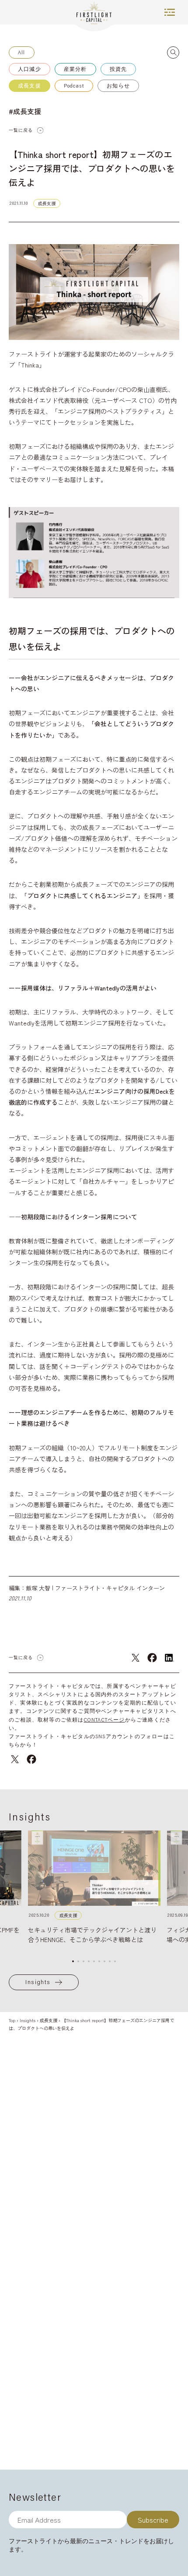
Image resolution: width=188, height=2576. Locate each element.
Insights (38, 1982)
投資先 (118, 69)
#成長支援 (25, 111)
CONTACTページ (104, 1720)
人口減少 (30, 69)
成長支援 (30, 86)
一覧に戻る (21, 130)
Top (12, 2020)
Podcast (74, 86)
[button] (73, 1961)
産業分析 (75, 69)
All (22, 52)
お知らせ (118, 86)
